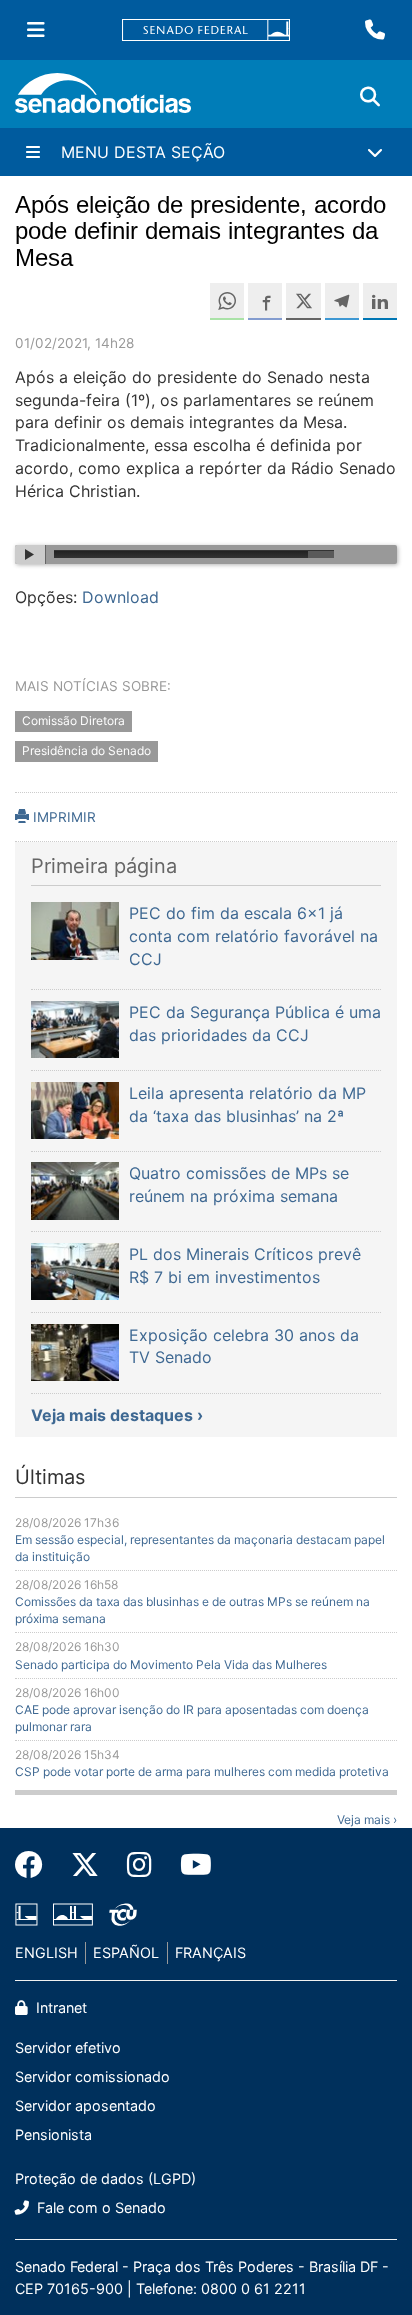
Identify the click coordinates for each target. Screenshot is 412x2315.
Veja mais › (367, 1819)
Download (120, 597)
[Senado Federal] (206, 30)
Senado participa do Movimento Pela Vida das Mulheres (171, 1664)
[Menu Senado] (36, 30)
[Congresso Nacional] (73, 1912)
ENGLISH (46, 1952)
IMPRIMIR (62, 817)
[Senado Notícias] (103, 100)
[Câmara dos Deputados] (26, 1912)
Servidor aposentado (85, 2105)
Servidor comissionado (92, 2076)
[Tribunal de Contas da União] (123, 1912)
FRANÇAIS (210, 1952)
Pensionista (53, 2134)
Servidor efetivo (68, 2047)
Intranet (59, 2007)
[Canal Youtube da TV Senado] (189, 1865)
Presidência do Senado (86, 751)
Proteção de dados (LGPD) (105, 2178)
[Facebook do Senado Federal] (36, 1865)
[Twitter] (85, 1865)
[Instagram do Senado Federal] (139, 1865)
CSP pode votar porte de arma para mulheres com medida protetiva (202, 1771)
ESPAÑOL (126, 1952)
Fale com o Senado (99, 2207)
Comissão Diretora (73, 720)
